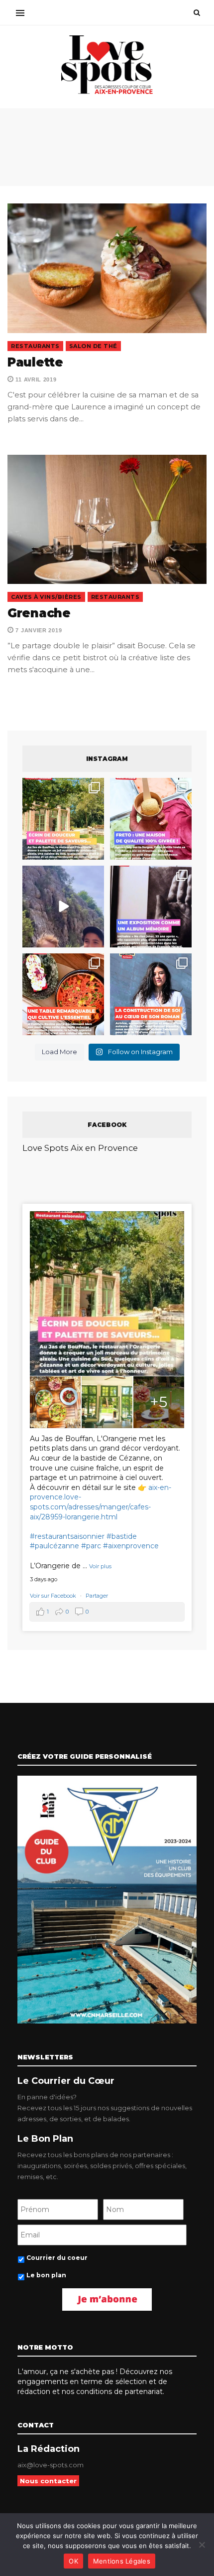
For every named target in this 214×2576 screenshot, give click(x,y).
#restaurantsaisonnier (67, 1536)
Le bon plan (46, 2275)
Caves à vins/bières (46, 597)
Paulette (35, 362)
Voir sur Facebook (54, 1596)
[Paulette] (107, 268)
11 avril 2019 (35, 379)
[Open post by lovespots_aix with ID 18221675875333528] (63, 819)
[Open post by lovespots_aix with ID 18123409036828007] (151, 907)
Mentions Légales (122, 2561)
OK (73, 2561)
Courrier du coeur (57, 2258)
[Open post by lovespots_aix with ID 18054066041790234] (151, 819)
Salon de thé (93, 346)
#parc (91, 1546)
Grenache (39, 613)
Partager (97, 1596)
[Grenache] (107, 520)
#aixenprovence (131, 1546)
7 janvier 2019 (38, 630)
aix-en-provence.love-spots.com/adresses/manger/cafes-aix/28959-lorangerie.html (101, 1502)
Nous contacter (48, 2481)
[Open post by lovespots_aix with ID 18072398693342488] (151, 994)
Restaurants (35, 346)
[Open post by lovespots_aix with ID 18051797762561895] (63, 907)
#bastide (122, 1536)
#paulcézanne (54, 1546)
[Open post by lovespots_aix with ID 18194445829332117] (63, 994)
